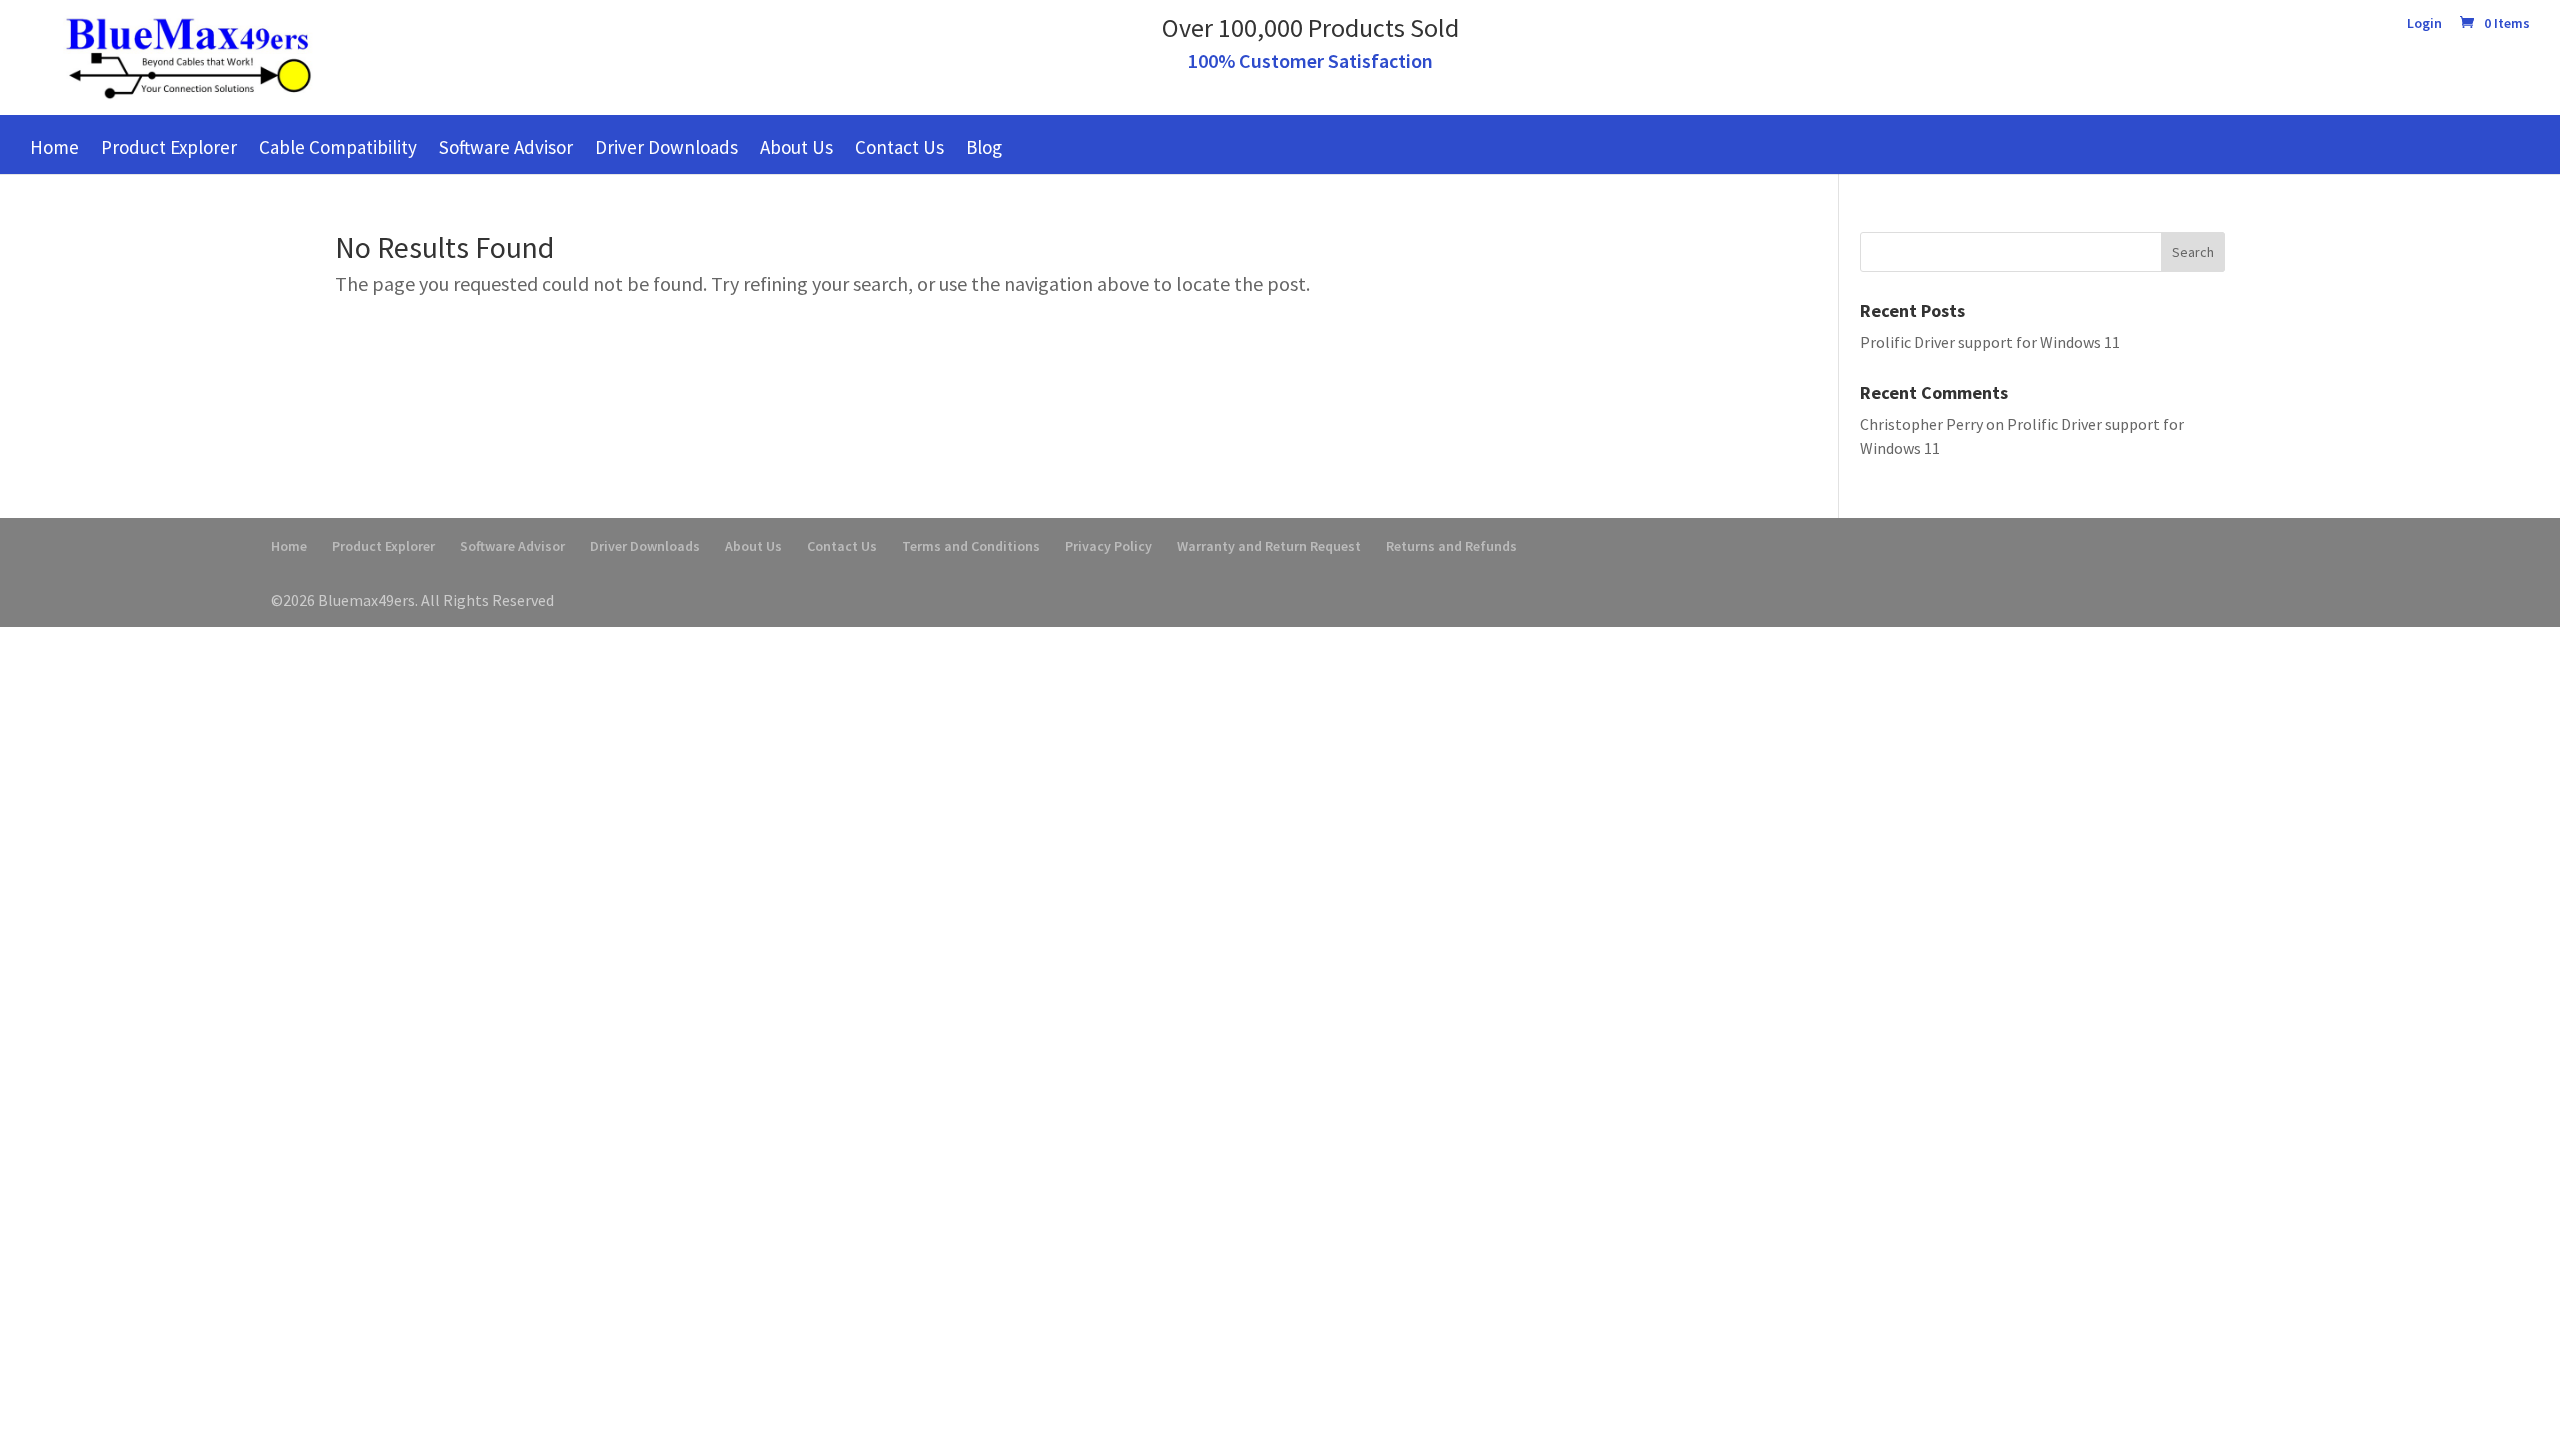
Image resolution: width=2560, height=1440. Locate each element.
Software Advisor (506, 147)
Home (54, 147)
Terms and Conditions (971, 546)
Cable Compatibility (338, 147)
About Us (796, 147)
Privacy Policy (1108, 546)
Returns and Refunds (1451, 546)
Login (2424, 24)
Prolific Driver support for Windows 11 (1990, 342)
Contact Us (899, 147)
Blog (984, 147)
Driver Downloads (666, 147)
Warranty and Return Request (1269, 546)
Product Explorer (169, 147)
